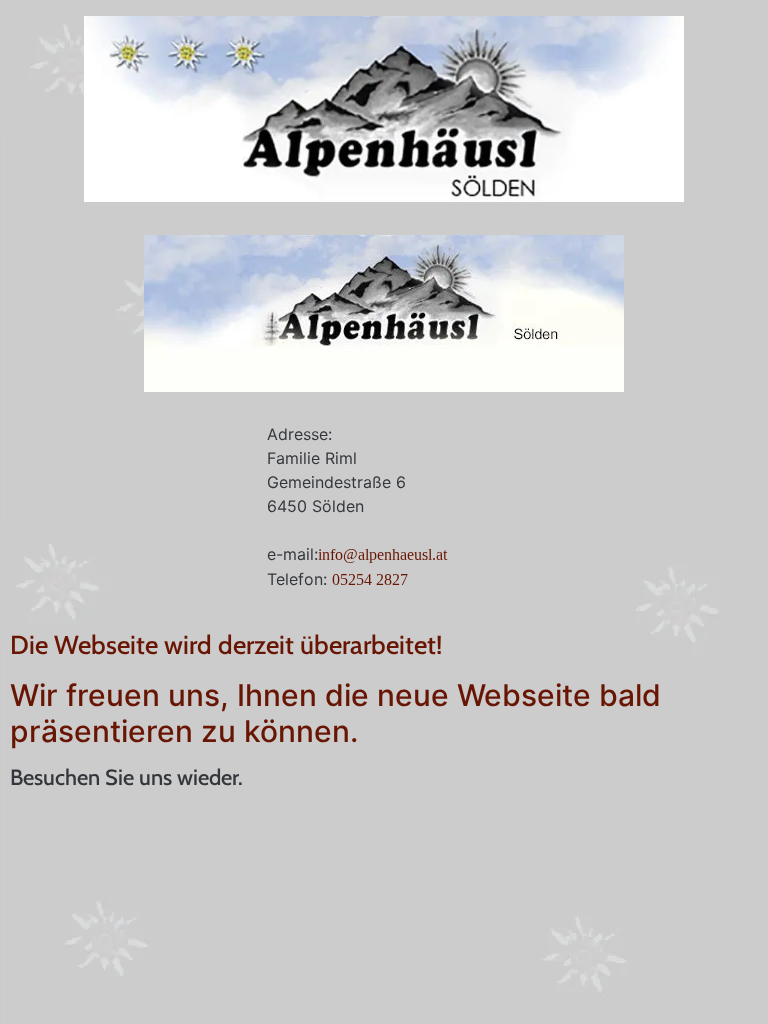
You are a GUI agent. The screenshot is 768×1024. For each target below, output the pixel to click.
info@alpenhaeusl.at (382, 554)
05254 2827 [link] (370, 579)
